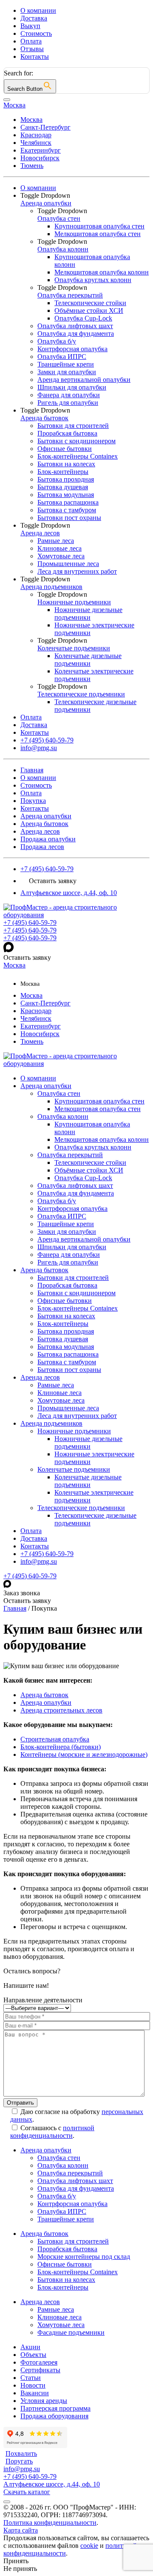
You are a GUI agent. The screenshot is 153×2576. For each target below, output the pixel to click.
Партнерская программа (55, 2408)
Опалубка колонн (63, 1116)
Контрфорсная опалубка (72, 1209)
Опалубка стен (59, 1093)
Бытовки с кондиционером (76, 1293)
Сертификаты (40, 2370)
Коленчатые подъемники (74, 1469)
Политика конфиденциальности (50, 2523)
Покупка (33, 801)
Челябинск (36, 143)
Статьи (31, 2378)
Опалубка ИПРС (62, 1216)
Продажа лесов (42, 847)
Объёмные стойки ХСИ (89, 1170)
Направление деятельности (43, 2000)
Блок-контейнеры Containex (78, 1308)
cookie (89, 2546)
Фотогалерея (39, 2362)
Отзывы (32, 49)
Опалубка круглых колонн (93, 1147)
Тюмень (32, 166)
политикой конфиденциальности (52, 2132)
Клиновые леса (59, 1393)
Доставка (34, 18)
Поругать (19, 2461)
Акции (30, 2347)
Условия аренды (44, 2401)
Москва (31, 120)
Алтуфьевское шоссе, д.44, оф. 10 (69, 893)
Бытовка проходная (66, 1331)
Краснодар (36, 135)
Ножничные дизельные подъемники (88, 1443)
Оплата (31, 41)
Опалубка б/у (57, 1201)
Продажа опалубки (48, 839)
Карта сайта (21, 2530)
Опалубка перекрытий (70, 1155)
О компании (38, 10)
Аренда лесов (40, 831)
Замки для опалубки (67, 1232)
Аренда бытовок (44, 824)
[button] (85, 196)
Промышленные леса (68, 1408)
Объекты (33, 2355)
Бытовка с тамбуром (67, 1362)
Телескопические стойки (90, 1162)
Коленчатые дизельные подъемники (88, 1481)
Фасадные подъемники (71, 2332)
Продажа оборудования (54, 2416)
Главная (32, 770)
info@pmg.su (39, 1561)
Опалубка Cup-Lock (83, 1178)
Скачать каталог (27, 2492)
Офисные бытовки (65, 1301)
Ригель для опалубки (68, 1262)
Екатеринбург (41, 150)
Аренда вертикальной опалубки (84, 1239)
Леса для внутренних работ (77, 1416)
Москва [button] (14, 105)
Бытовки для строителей (73, 1278)
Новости (33, 2385)
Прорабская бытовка (67, 1285)
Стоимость (36, 33)
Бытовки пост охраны (69, 1370)
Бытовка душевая (63, 1339)
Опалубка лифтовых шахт (75, 1185)
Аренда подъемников (51, 1423)
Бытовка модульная (66, 1347)
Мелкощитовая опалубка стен (98, 1109)
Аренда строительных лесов (61, 1710)
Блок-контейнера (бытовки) (61, 1747)
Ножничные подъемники (74, 1431)
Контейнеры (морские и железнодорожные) (84, 1754)
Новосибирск (40, 158)
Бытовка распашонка (68, 1354)
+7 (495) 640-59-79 (47, 869)
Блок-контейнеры (63, 1324)
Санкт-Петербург (45, 127)
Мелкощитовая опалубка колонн (102, 1139)
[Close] (7, 100)
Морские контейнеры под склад (84, 2257)
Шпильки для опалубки (72, 1247)
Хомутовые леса (61, 1400)
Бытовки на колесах (66, 1316)
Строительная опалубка (55, 1739)
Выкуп (30, 26)
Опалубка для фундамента (76, 1193)
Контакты (35, 56)
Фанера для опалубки (69, 1255)
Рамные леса (56, 1385)
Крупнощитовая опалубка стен (99, 1101)
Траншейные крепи (66, 1224)
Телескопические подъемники (81, 1508)
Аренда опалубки (46, 816)
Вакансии (35, 2393)
